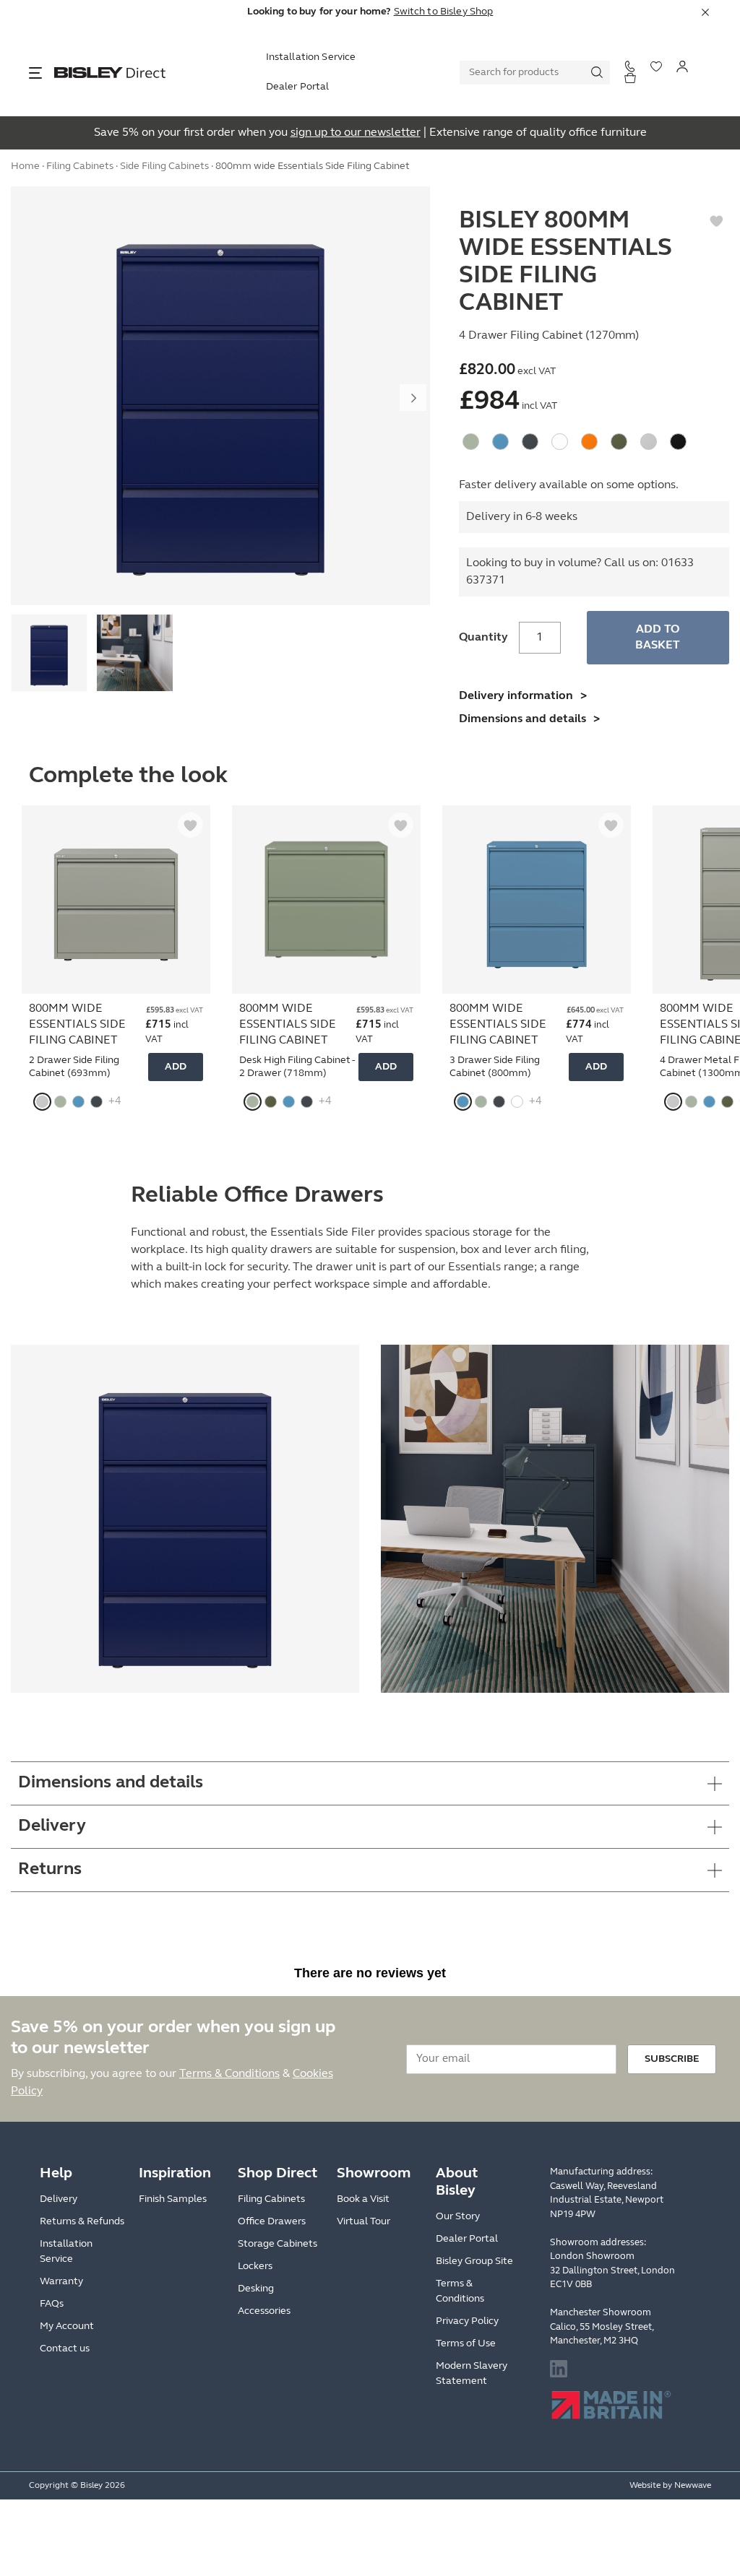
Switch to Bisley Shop (444, 12)
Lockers (255, 2267)
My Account (67, 2326)
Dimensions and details (522, 719)
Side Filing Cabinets (164, 166)
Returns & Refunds (82, 2222)
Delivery (59, 2199)
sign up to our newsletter (356, 133)
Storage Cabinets (277, 2244)
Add (176, 1067)
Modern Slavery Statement (472, 2374)
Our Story (458, 2217)
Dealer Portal (298, 87)
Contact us (65, 2349)
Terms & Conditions (229, 2074)
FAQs (52, 2304)
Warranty (61, 2282)
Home (25, 166)
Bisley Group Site (474, 2261)
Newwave (693, 2486)
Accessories (264, 2311)
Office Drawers (272, 2222)
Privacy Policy (467, 2321)
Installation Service (311, 57)
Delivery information (516, 696)
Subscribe (672, 2059)
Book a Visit (363, 2199)
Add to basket (658, 638)
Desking (256, 2289)
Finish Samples (173, 2199)
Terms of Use (466, 2344)
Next (413, 398)
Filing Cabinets (80, 166)
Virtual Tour (363, 2222)
